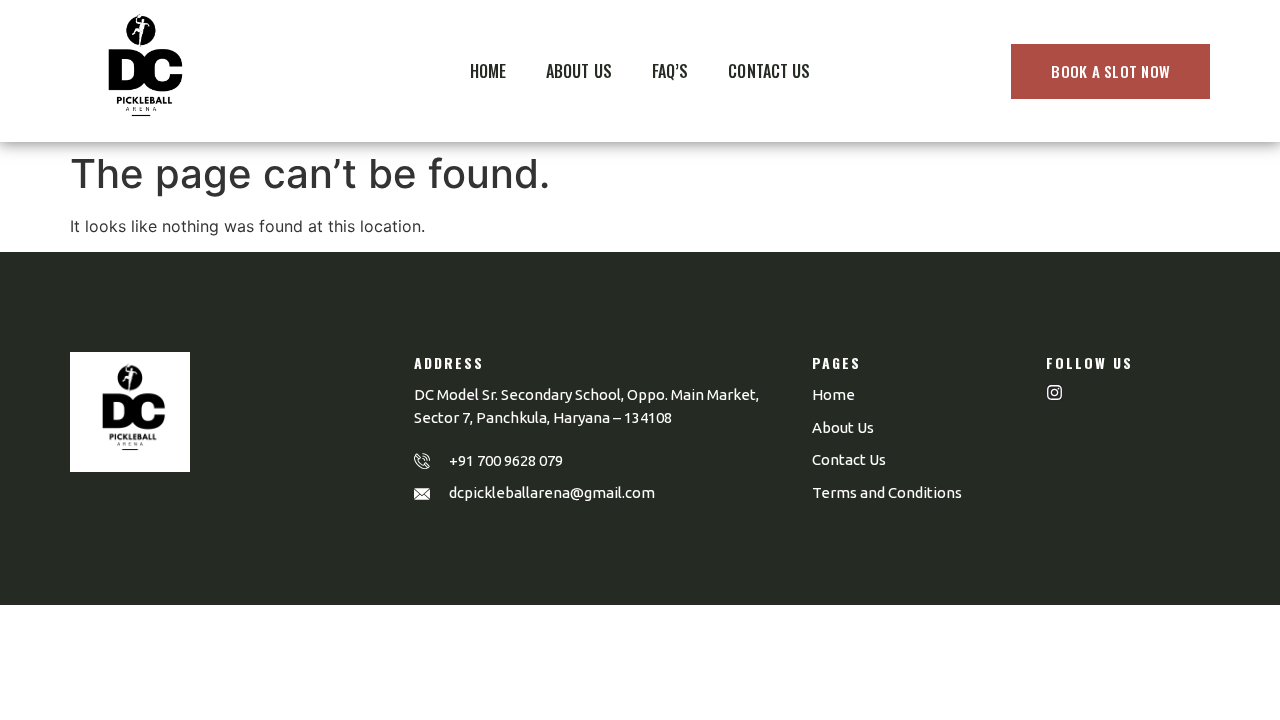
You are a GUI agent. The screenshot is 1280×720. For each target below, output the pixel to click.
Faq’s (670, 71)
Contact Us (769, 71)
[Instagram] (1054, 392)
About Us (579, 71)
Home (488, 71)
